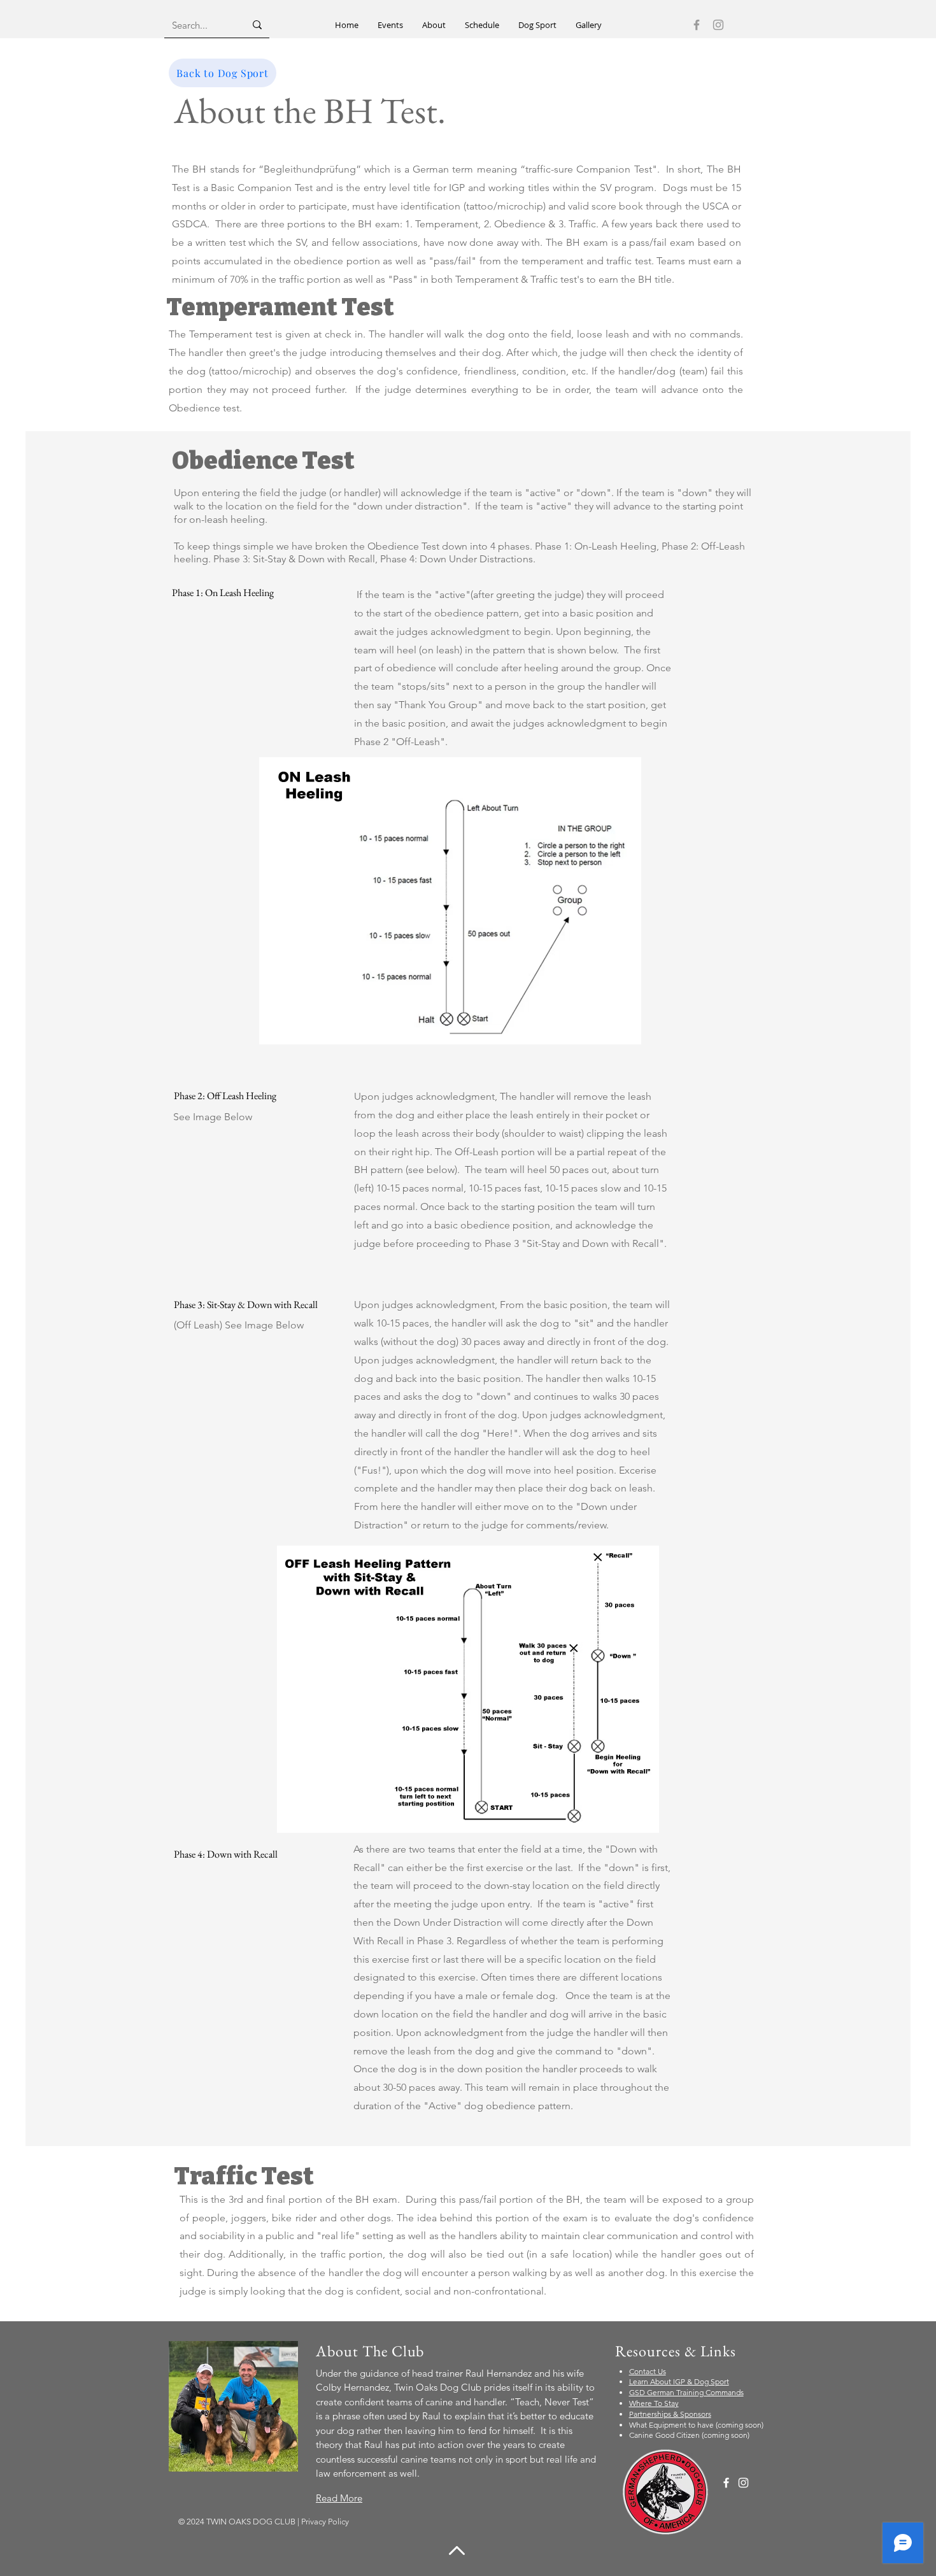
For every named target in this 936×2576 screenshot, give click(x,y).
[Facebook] (697, 25)
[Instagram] (718, 25)
